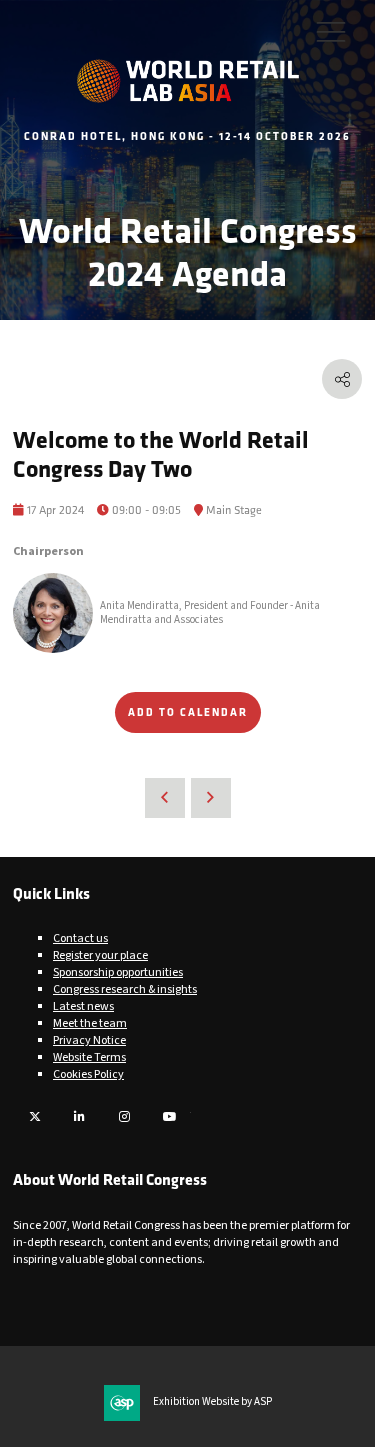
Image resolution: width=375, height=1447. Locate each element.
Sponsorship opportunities (118, 972)
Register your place (100, 955)
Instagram (124, 1116)
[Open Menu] (331, 31)
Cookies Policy (88, 1074)
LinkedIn (79, 1116)
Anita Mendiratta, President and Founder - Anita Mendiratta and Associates (210, 613)
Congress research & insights (125, 989)
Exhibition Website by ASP (212, 1402)
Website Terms (89, 1057)
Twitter (34, 1116)
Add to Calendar (188, 711)
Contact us (80, 938)
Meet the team (90, 1023)
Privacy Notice (89, 1040)
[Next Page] (211, 798)
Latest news (83, 1006)
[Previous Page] (165, 798)
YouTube (169, 1116)
